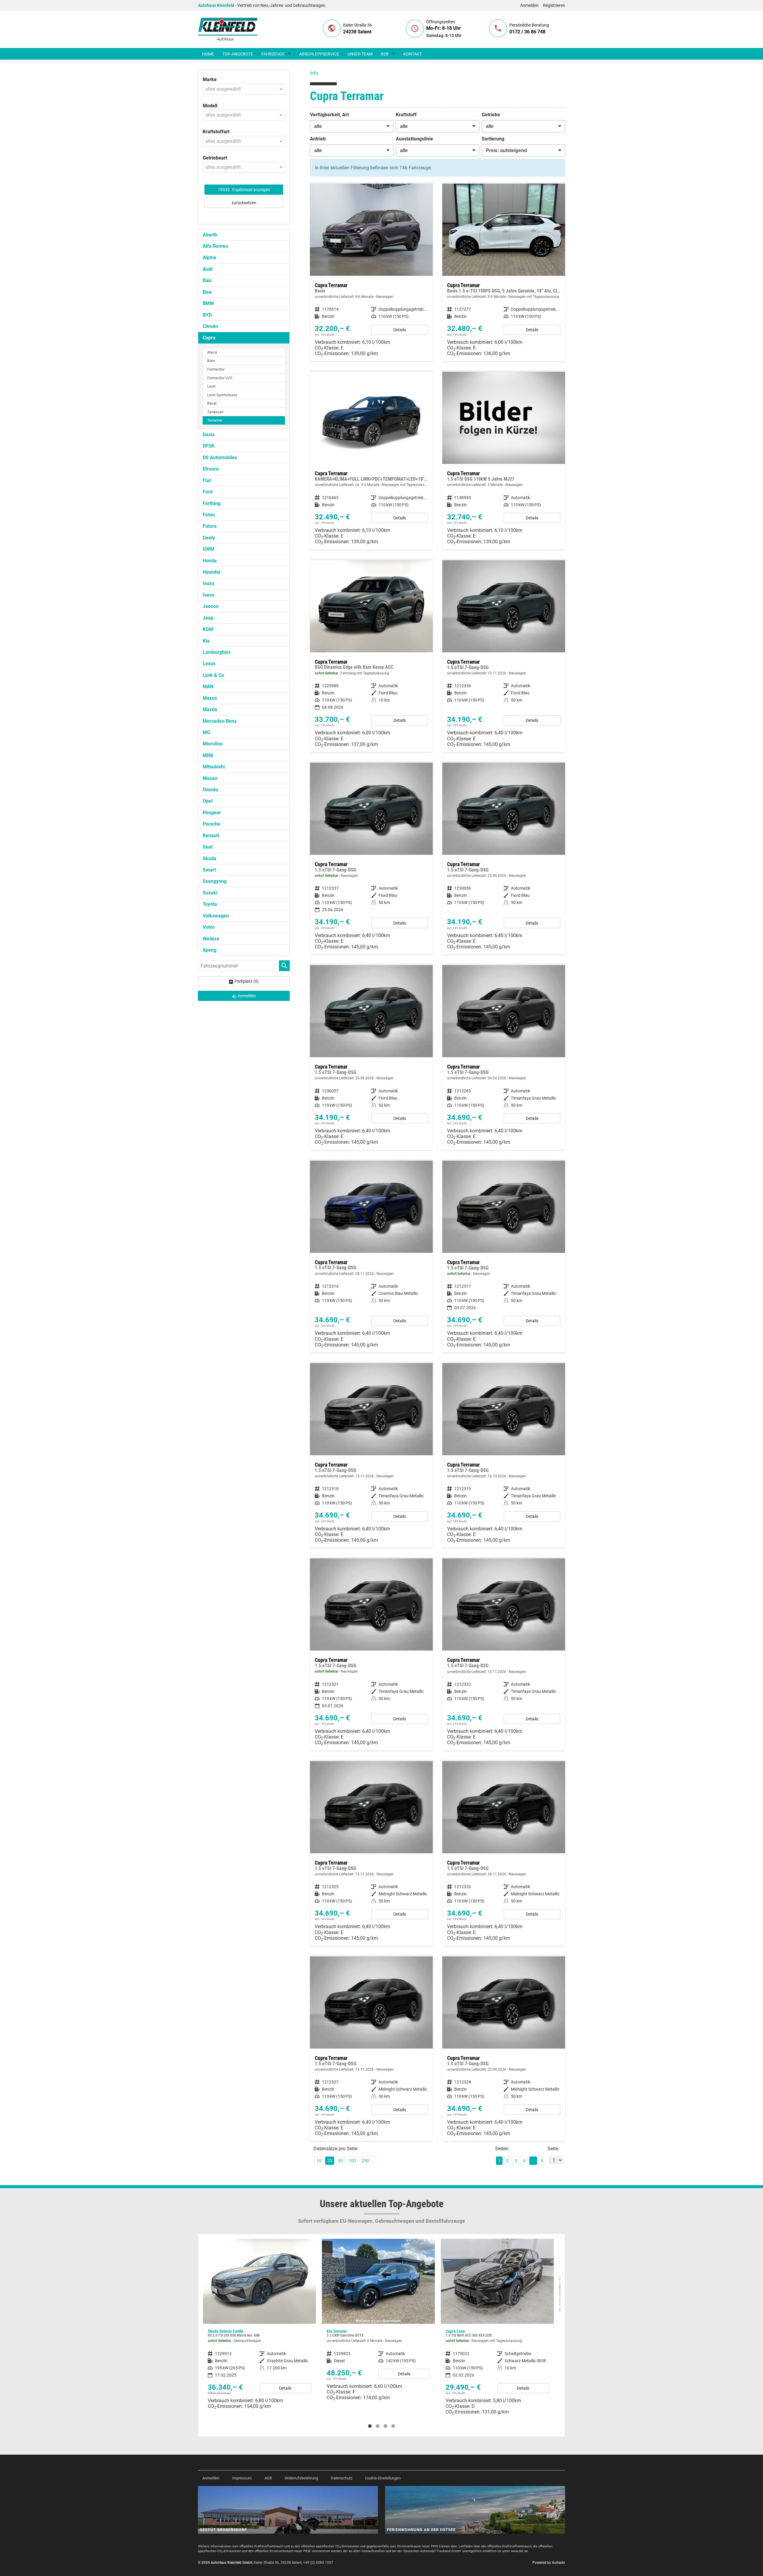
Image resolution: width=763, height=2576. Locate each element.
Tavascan (215, 412)
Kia (206, 641)
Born (211, 361)
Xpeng (210, 950)
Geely (209, 538)
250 (365, 2161)
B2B (385, 54)
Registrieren (554, 5)
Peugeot (212, 813)
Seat (208, 847)
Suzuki (210, 893)
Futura (210, 526)
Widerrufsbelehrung (301, 2478)
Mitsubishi (214, 767)
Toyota (210, 904)
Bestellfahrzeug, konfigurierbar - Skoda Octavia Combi (497, 2322)
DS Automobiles (220, 458)
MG (206, 732)
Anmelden (529, 5)
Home (208, 54)
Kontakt (412, 54)
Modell (210, 106)
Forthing (212, 503)
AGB (268, 2478)
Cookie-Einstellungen (383, 2478)
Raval (212, 403)
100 (352, 2161)
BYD (207, 315)
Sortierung (493, 139)
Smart (209, 870)
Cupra (209, 338)
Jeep (208, 618)
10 (319, 2161)
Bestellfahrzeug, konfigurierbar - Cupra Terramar (371, 272)
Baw (207, 292)
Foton (209, 515)
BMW (208, 303)
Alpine (210, 257)
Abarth (210, 235)
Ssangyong (215, 881)
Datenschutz (342, 2478)
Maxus (210, 698)
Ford (208, 492)
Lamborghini (216, 652)
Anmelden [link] (247, 996)
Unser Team (360, 54)
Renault (211, 836)
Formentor (216, 369)
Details (400, 330)
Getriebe (491, 115)
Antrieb (318, 139)
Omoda (210, 790)
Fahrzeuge (273, 54)
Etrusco (211, 469)
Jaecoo (211, 606)
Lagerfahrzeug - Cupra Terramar (371, 656)
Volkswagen (216, 916)
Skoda (210, 859)
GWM (208, 549)
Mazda (210, 709)
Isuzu (208, 583)
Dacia (209, 435)
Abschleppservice (319, 54)
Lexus (209, 664)
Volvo (209, 927)
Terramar (215, 420)
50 (340, 2161)
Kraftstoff (406, 115)
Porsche (211, 824)
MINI (208, 755)
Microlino (213, 744)
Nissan (210, 778)
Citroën (210, 326)
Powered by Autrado (549, 2563)
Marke (210, 79)
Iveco (208, 595)
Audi (208, 269)
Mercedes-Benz (220, 721)
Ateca (212, 352)
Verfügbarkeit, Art (329, 115)
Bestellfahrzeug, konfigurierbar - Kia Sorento (259, 2322)
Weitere (211, 939)
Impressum (242, 2478)
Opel (208, 801)
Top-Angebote (238, 54)
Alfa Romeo (215, 246)
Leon (211, 386)
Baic (207, 280)
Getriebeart (215, 158)
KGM (208, 629)
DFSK (208, 446)
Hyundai (211, 572)
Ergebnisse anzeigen (244, 190)
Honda (210, 561)
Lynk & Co (213, 675)
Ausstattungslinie (414, 139)
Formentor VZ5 (220, 378)
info (314, 73)
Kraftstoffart (216, 132)
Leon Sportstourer (222, 395)
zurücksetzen (244, 203)
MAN (208, 686)
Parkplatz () (247, 981)
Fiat (207, 480)
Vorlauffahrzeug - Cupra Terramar (504, 656)
